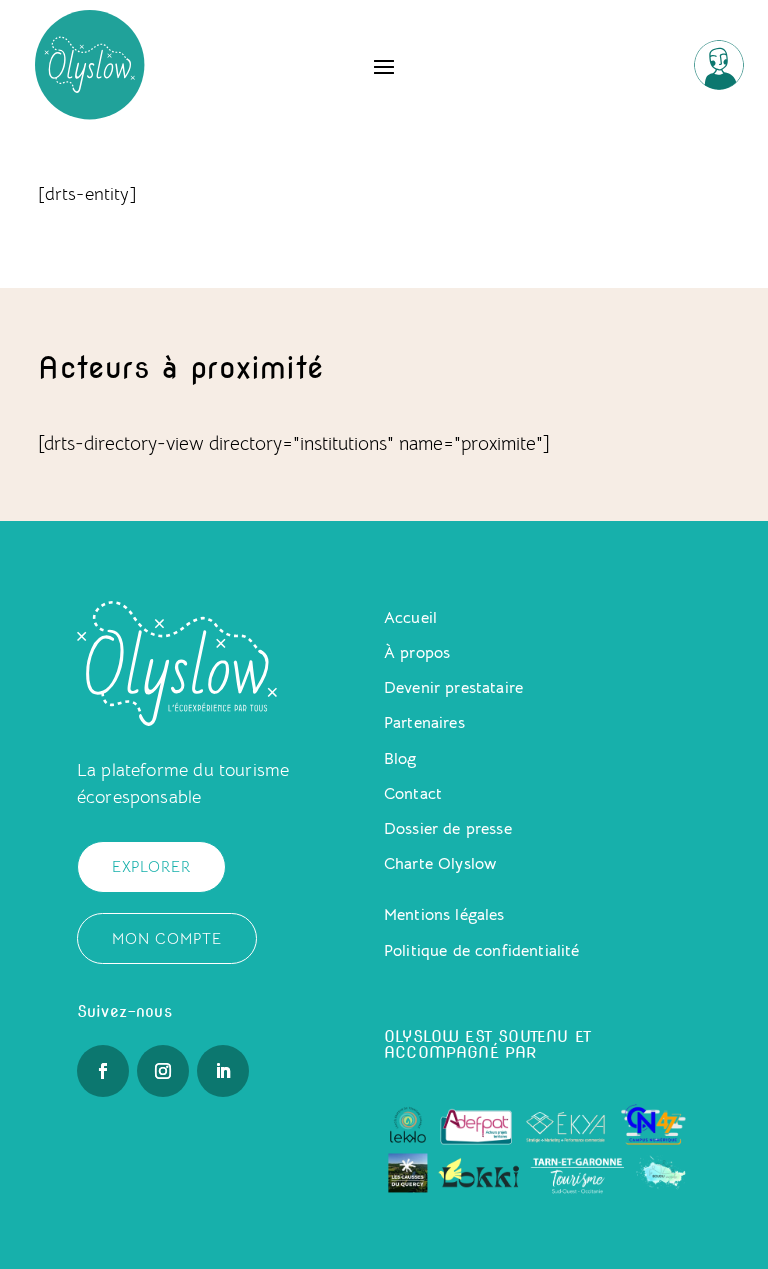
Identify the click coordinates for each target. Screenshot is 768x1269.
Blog (400, 759)
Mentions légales (444, 915)
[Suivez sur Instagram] (163, 1071)
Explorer (151, 866)
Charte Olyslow (440, 864)
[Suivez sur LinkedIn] (223, 1071)
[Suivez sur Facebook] (103, 1071)
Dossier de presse (448, 829)
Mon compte (167, 938)
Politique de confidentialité (481, 951)
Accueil (410, 618)
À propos (417, 653)
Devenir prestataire (453, 688)
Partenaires (424, 723)
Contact (413, 794)
